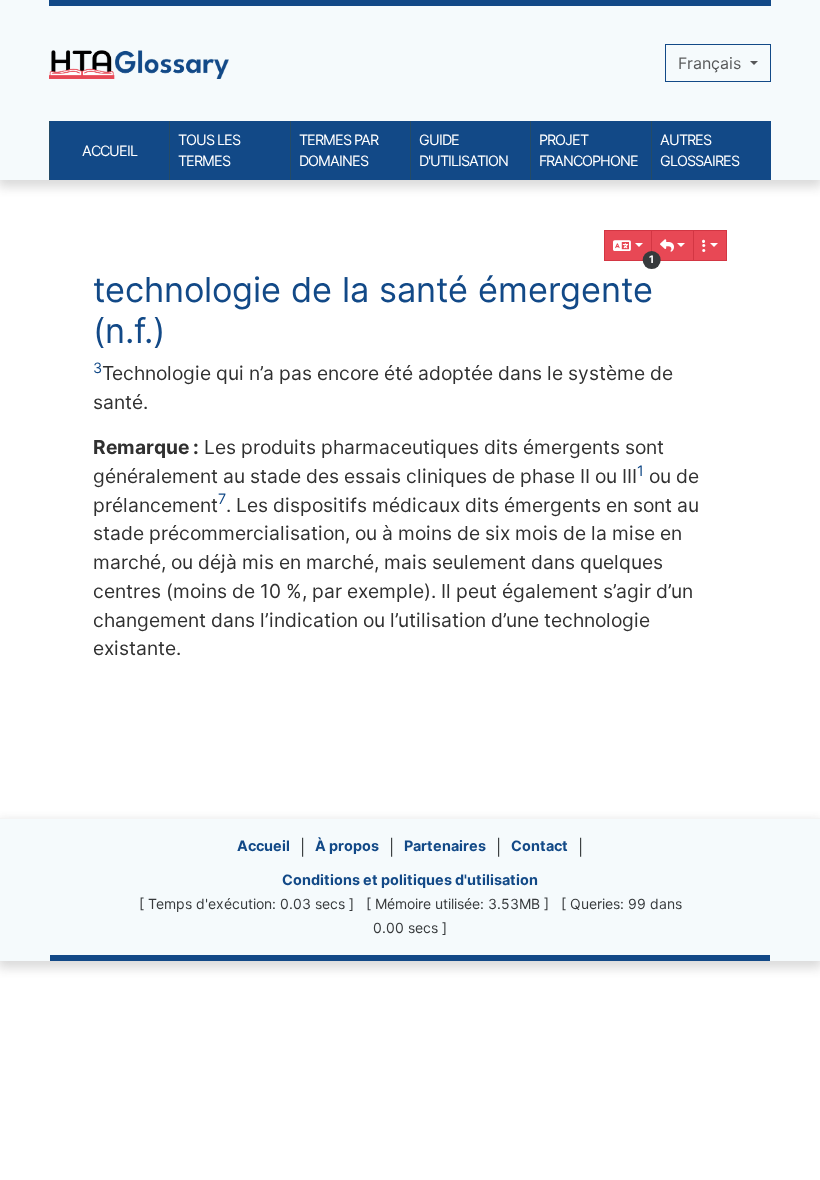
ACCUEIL (109, 150)
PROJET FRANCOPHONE (588, 150)
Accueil (263, 845)
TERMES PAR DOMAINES (338, 150)
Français (712, 63)
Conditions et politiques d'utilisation (410, 879)
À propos (347, 845)
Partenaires (445, 845)
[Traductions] (628, 245)
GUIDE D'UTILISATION (463, 150)
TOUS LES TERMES (209, 150)
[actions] (710, 245)
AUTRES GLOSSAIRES (699, 150)
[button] (673, 245)
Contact (539, 845)
